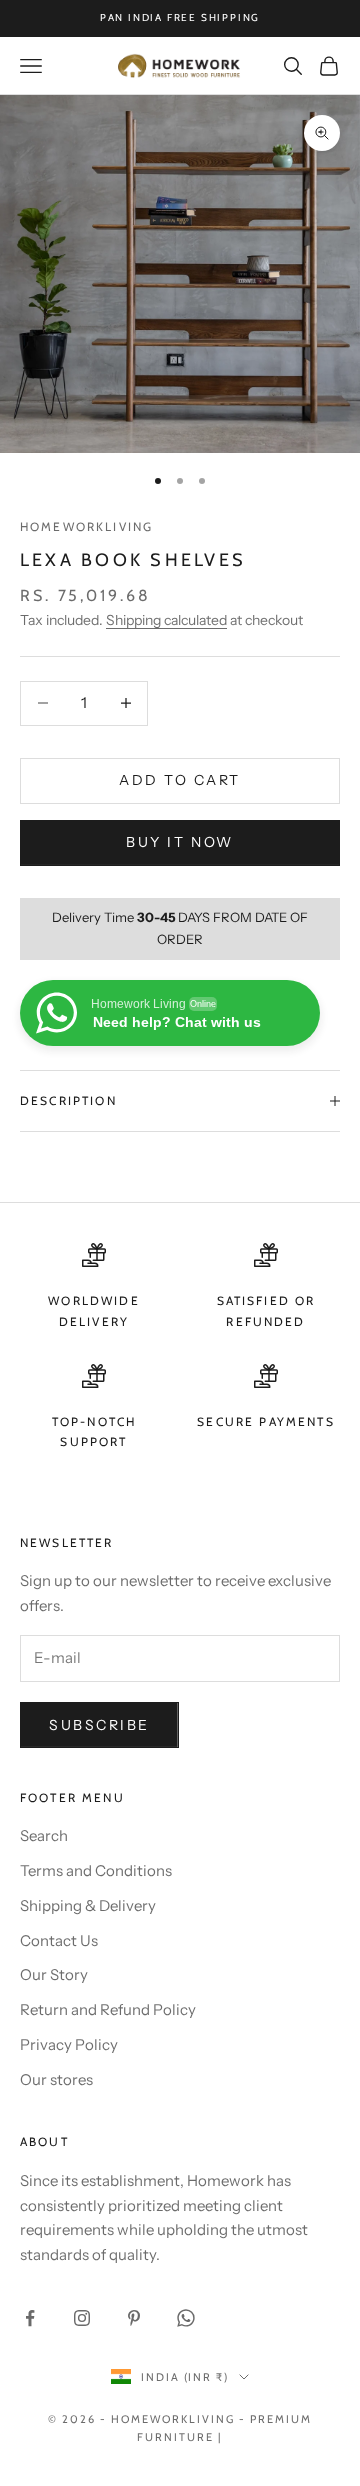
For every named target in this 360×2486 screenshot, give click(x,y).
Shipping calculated (166, 620)
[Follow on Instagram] (82, 2318)
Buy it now (179, 842)
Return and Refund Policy (108, 2009)
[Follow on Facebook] (30, 2318)
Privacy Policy (69, 2044)
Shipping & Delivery (88, 1905)
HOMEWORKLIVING (86, 526)
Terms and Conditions (96, 1870)
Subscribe (99, 1725)
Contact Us (59, 1940)
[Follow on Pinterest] (134, 2318)
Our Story (54, 1974)
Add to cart (180, 780)
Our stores (56, 2079)
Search (44, 1835)
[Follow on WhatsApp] (186, 2318)
